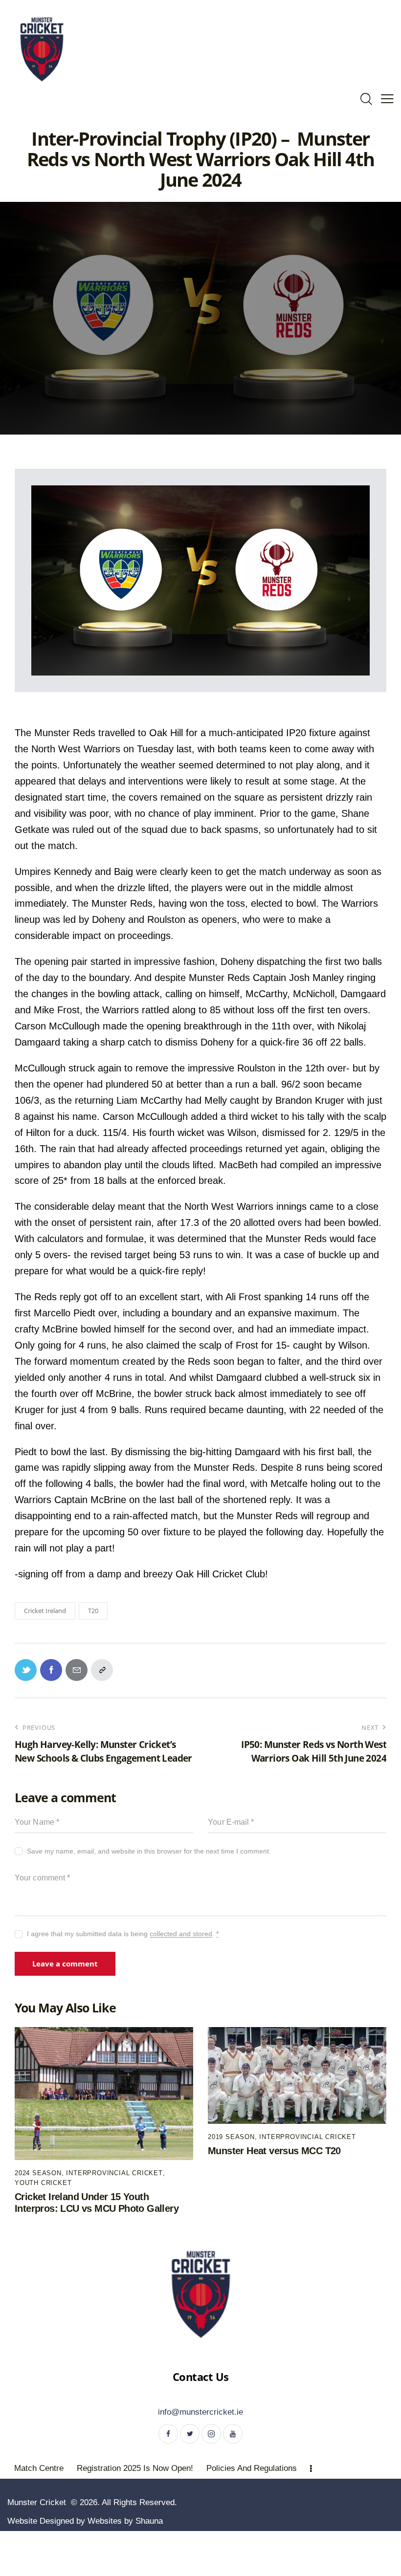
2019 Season (231, 2137)
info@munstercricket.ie (200, 2412)
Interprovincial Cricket (114, 2173)
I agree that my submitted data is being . (123, 1934)
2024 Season (38, 2173)
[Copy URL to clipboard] (102, 1670)
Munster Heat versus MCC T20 (274, 2151)
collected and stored (181, 1934)
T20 (93, 1611)
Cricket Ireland (45, 1611)
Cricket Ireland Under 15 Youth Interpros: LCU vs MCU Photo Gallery (97, 2203)
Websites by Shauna (125, 2521)
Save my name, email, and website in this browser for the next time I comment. (149, 1851)
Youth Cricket (43, 2183)
